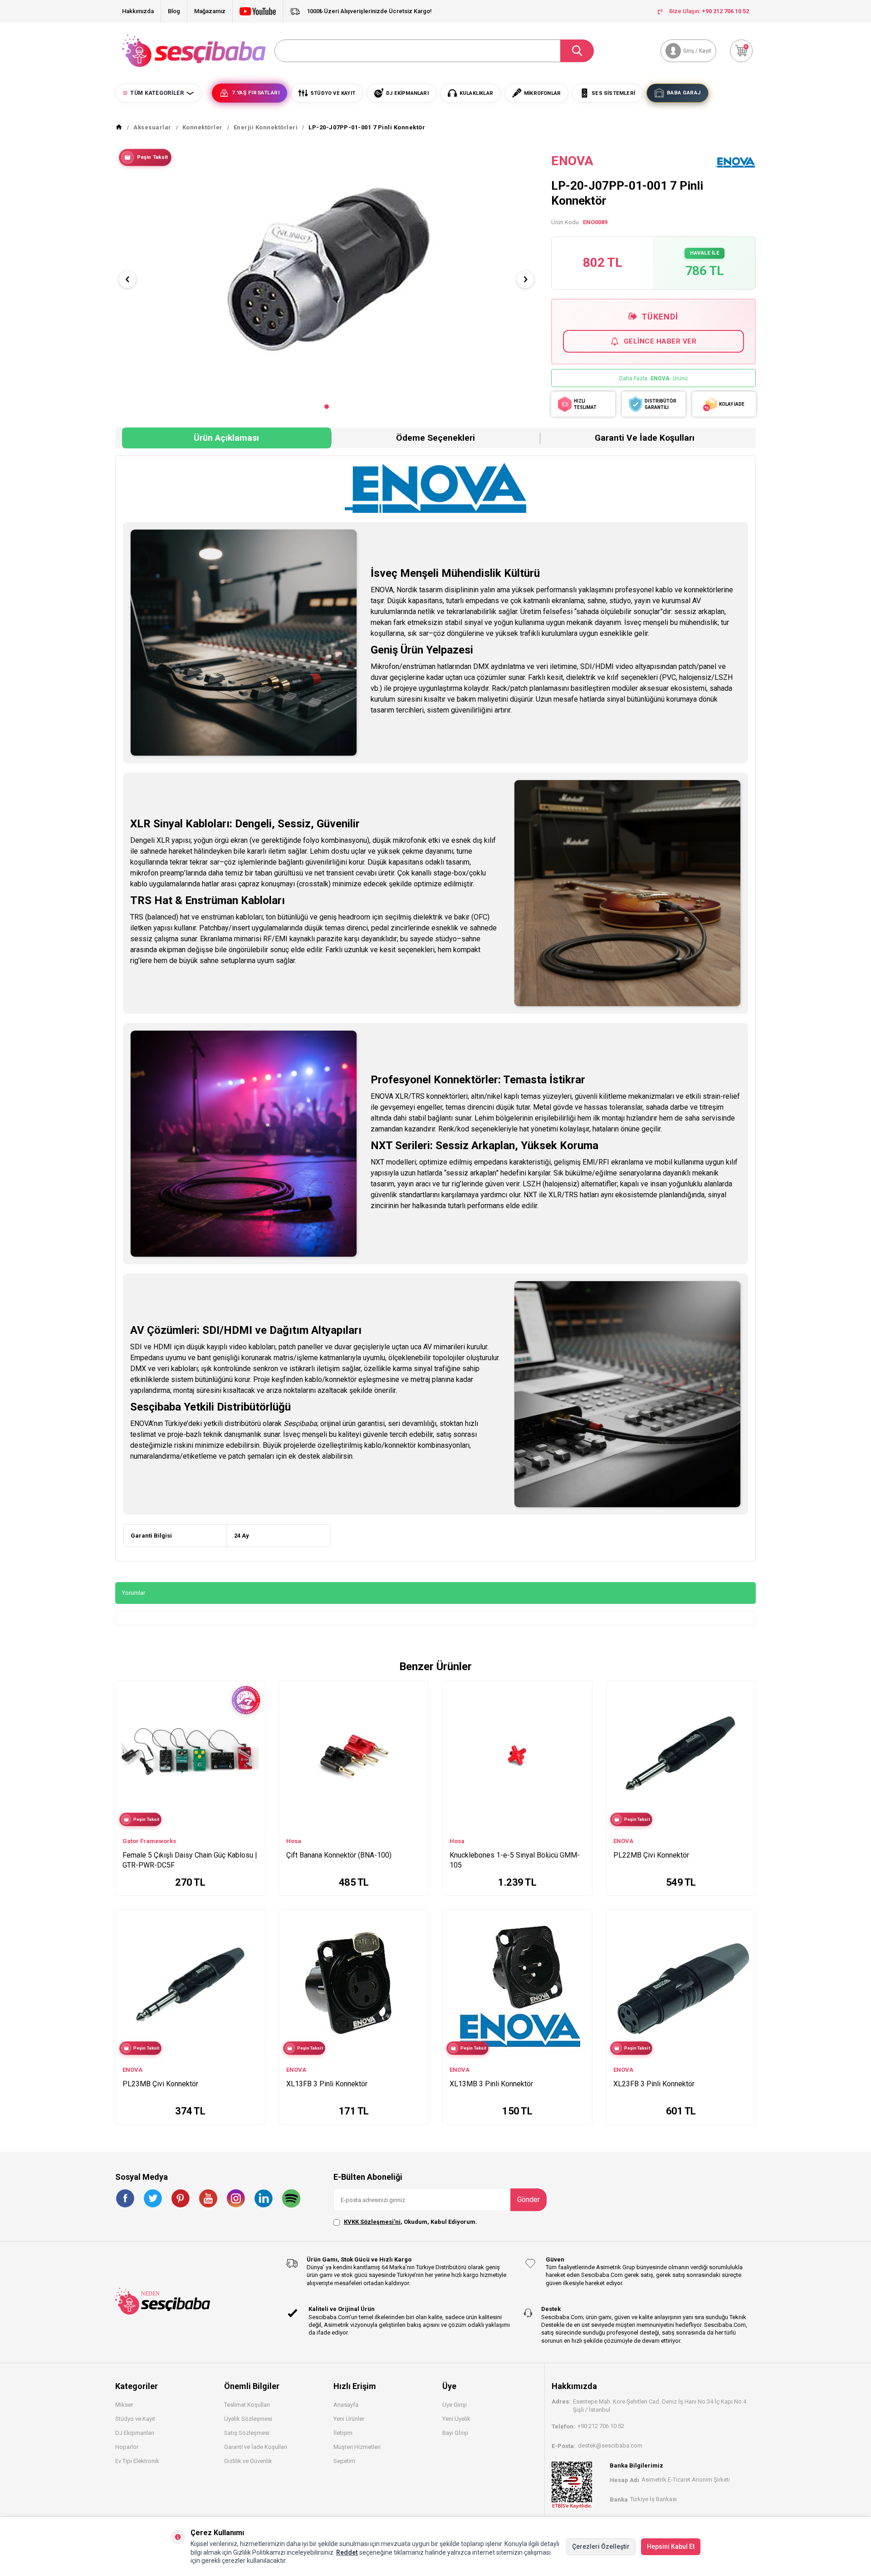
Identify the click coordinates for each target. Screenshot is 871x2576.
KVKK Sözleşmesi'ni (372, 2222)
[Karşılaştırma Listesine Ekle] (254, 1726)
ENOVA (572, 161)
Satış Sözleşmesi (247, 2433)
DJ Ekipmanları (135, 2433)
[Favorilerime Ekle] (254, 1739)
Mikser (124, 2405)
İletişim (343, 2433)
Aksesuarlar (152, 127)
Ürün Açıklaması (226, 438)
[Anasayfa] (119, 128)
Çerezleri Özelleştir (601, 2547)
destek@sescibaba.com (610, 2446)
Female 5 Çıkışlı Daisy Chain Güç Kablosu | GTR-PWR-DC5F (190, 1860)
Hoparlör (127, 2447)
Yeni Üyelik (456, 2419)
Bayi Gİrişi (455, 2433)
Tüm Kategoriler (157, 93)
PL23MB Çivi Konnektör (160, 2084)
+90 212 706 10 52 (601, 2426)
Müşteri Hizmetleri (357, 2447)
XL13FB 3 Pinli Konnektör (327, 2084)
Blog (174, 11)
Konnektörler (203, 127)
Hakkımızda (138, 11)
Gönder (528, 2200)
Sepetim (344, 2461)
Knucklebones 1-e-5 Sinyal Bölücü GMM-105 (515, 1860)
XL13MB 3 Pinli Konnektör (491, 2084)
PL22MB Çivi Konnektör (651, 1855)
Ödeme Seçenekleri (435, 438)
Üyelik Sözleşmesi (248, 2419)
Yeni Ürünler (349, 2419)
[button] (327, 407)
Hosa (294, 1841)
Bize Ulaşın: (709, 11)
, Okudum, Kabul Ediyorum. (411, 2222)
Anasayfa (346, 2405)
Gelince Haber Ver (660, 341)
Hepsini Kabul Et (671, 2547)
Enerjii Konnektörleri (266, 127)
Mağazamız (210, 11)
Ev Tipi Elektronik (137, 2461)
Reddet (347, 2552)
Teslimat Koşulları (247, 2405)
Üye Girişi (455, 2405)
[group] (326, 272)
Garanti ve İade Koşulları (645, 438)
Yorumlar (134, 1593)
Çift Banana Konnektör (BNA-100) (339, 1855)
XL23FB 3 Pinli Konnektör (654, 2084)
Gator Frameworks (149, 1841)
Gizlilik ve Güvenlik (248, 2461)
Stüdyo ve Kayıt (135, 2419)
